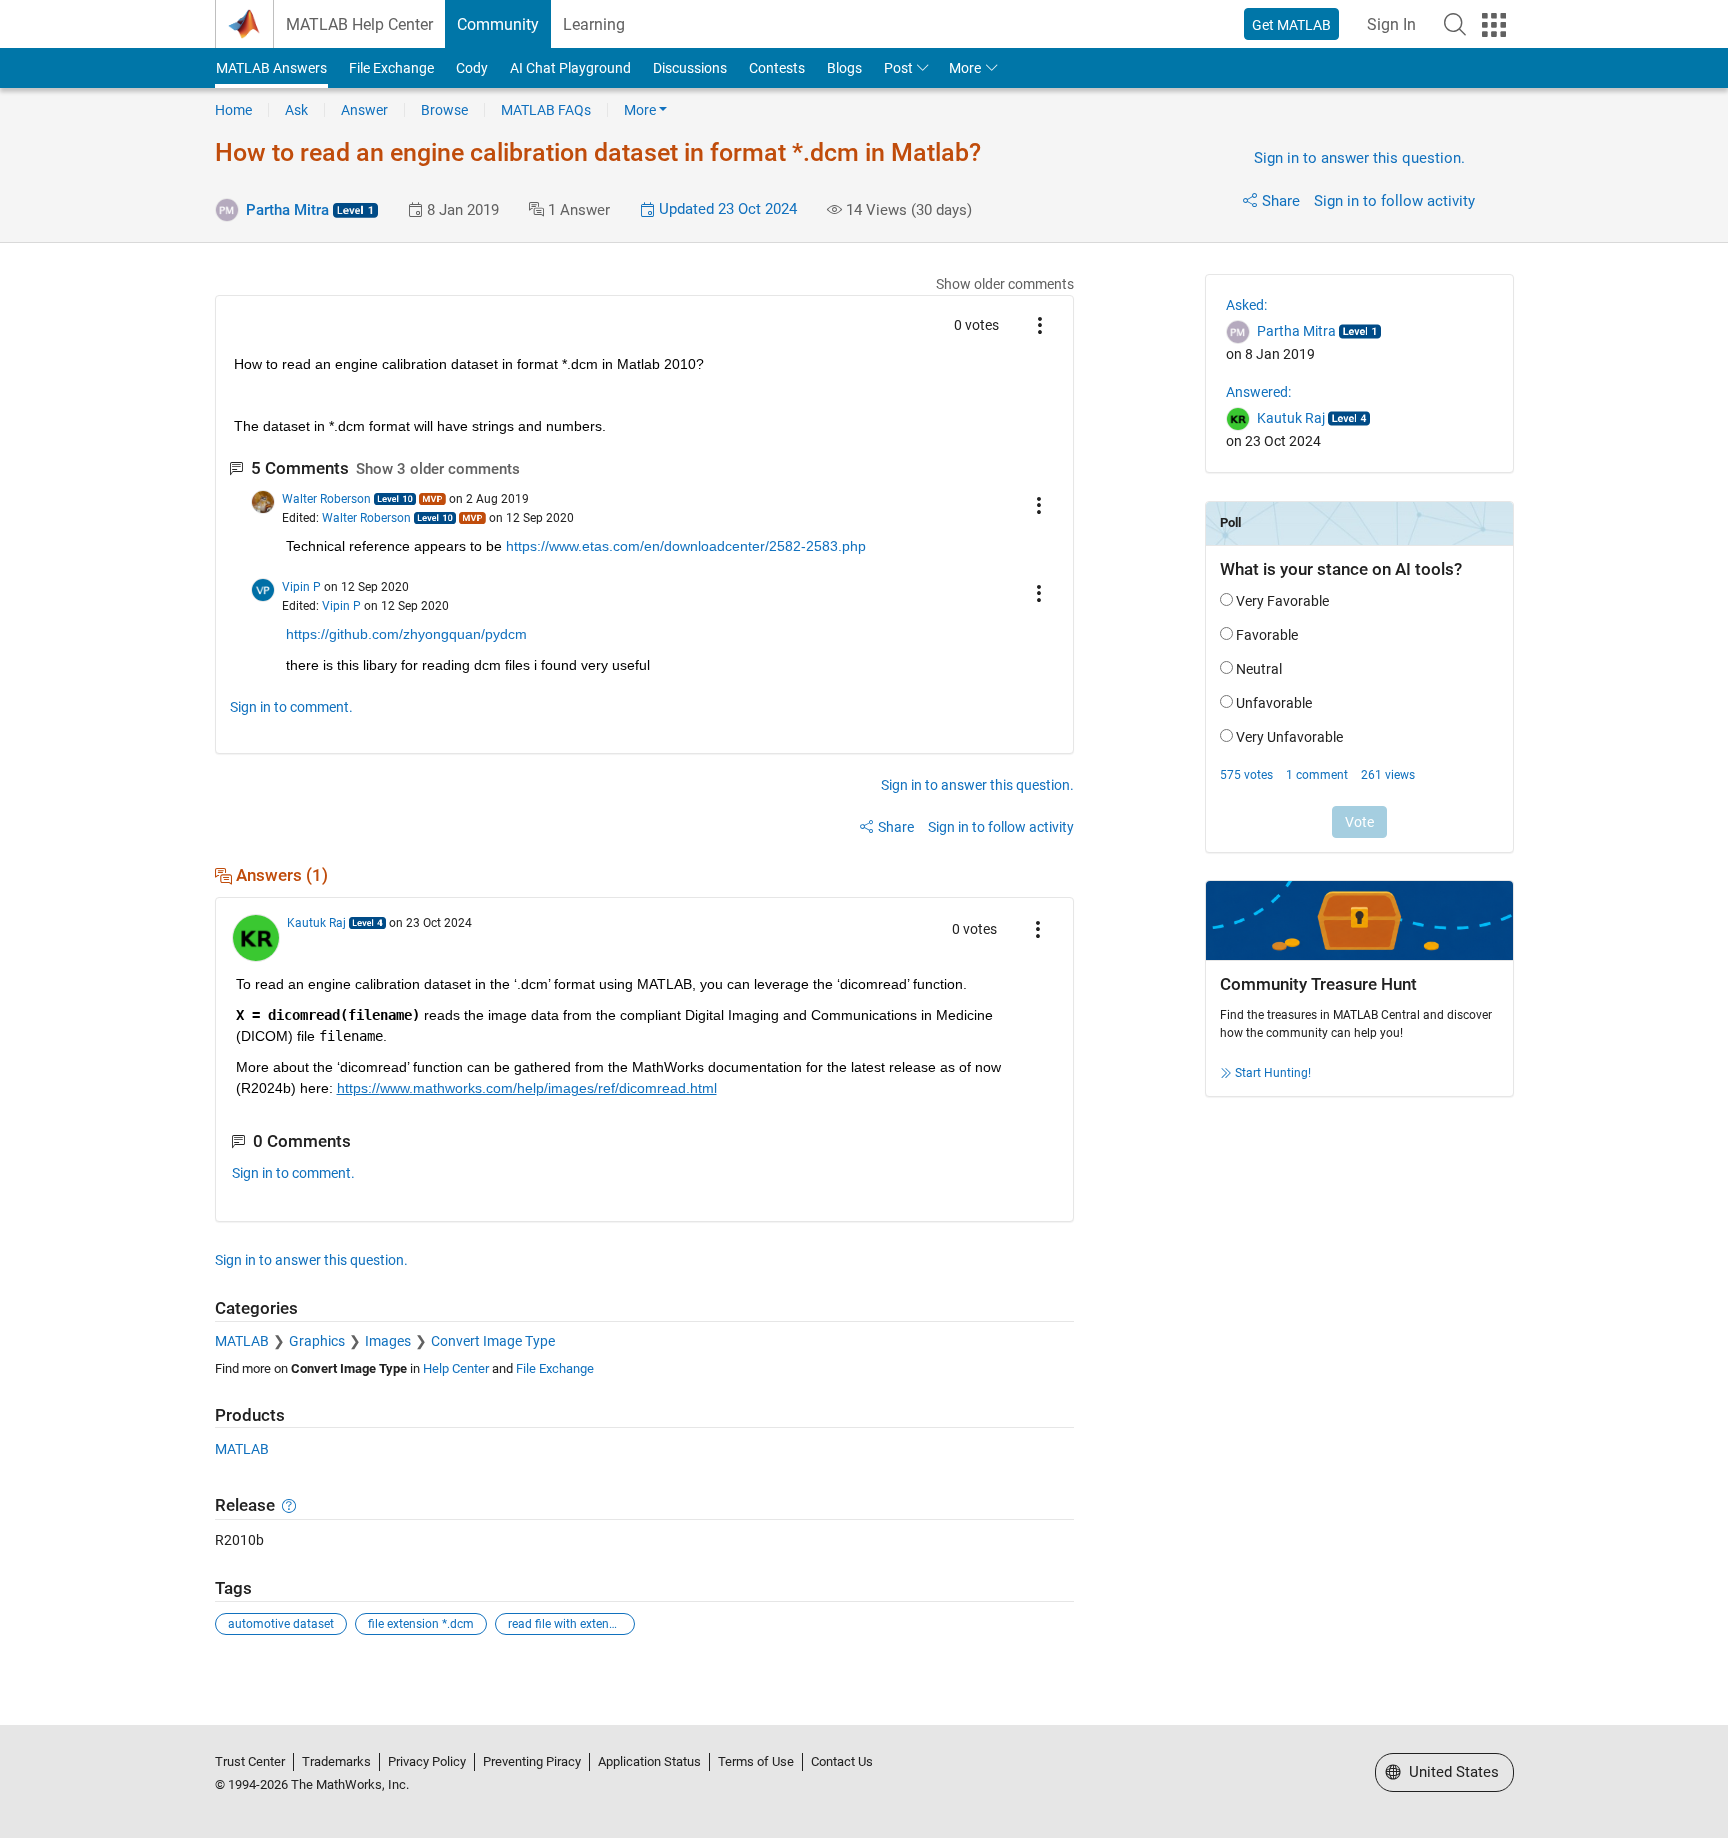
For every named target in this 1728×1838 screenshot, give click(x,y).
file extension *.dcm (421, 1624)
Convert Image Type (493, 1341)
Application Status (649, 1761)
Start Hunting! (1273, 1073)
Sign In (1391, 24)
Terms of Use (756, 1761)
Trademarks (336, 1761)
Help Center (456, 1368)
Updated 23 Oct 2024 (726, 209)
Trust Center (250, 1761)
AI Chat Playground (570, 68)
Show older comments (1005, 284)
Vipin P (301, 587)
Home (233, 110)
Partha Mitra (287, 210)
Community (498, 24)
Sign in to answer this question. (1359, 158)
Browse (444, 110)
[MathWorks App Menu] (1494, 25)
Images (388, 1341)
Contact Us (842, 1761)
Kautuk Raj (316, 923)
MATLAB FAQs (546, 110)
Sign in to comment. (291, 707)
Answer (364, 110)
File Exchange (391, 68)
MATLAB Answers (271, 68)
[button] (1455, 24)
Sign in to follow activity (1394, 201)
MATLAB (242, 1341)
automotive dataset (281, 1624)
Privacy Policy (427, 1761)
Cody (472, 68)
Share (1281, 201)
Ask (296, 110)
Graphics (317, 1341)
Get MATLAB (1291, 25)
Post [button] (898, 68)
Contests (777, 68)
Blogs (844, 68)
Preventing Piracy (532, 1761)
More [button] (965, 68)
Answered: (1258, 392)
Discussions (690, 68)
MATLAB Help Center (359, 24)
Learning (594, 24)
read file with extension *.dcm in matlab (571, 1624)
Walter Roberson (326, 499)
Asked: (1246, 305)
